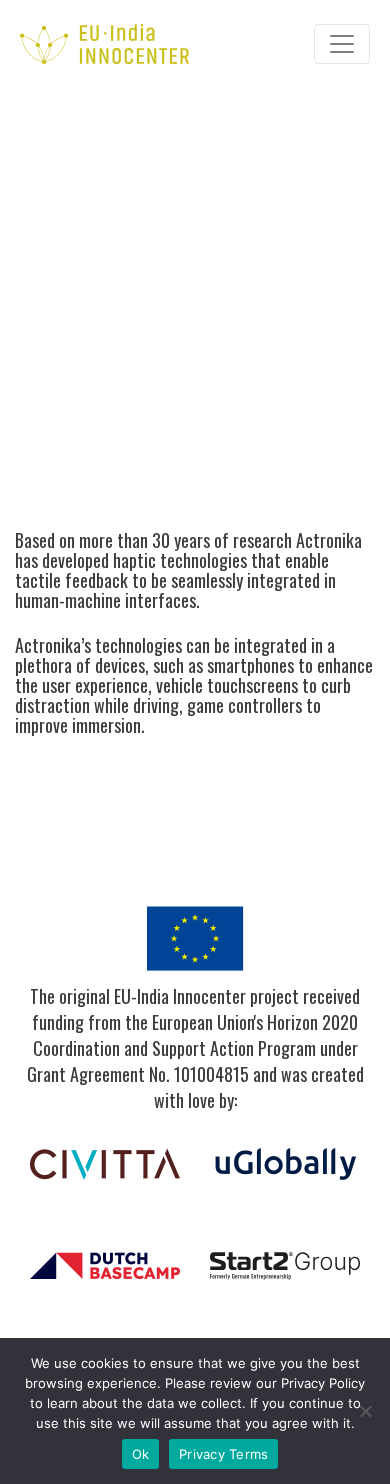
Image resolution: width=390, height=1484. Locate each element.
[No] (365, 1411)
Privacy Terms (223, 1454)
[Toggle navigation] (342, 44)
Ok (141, 1454)
